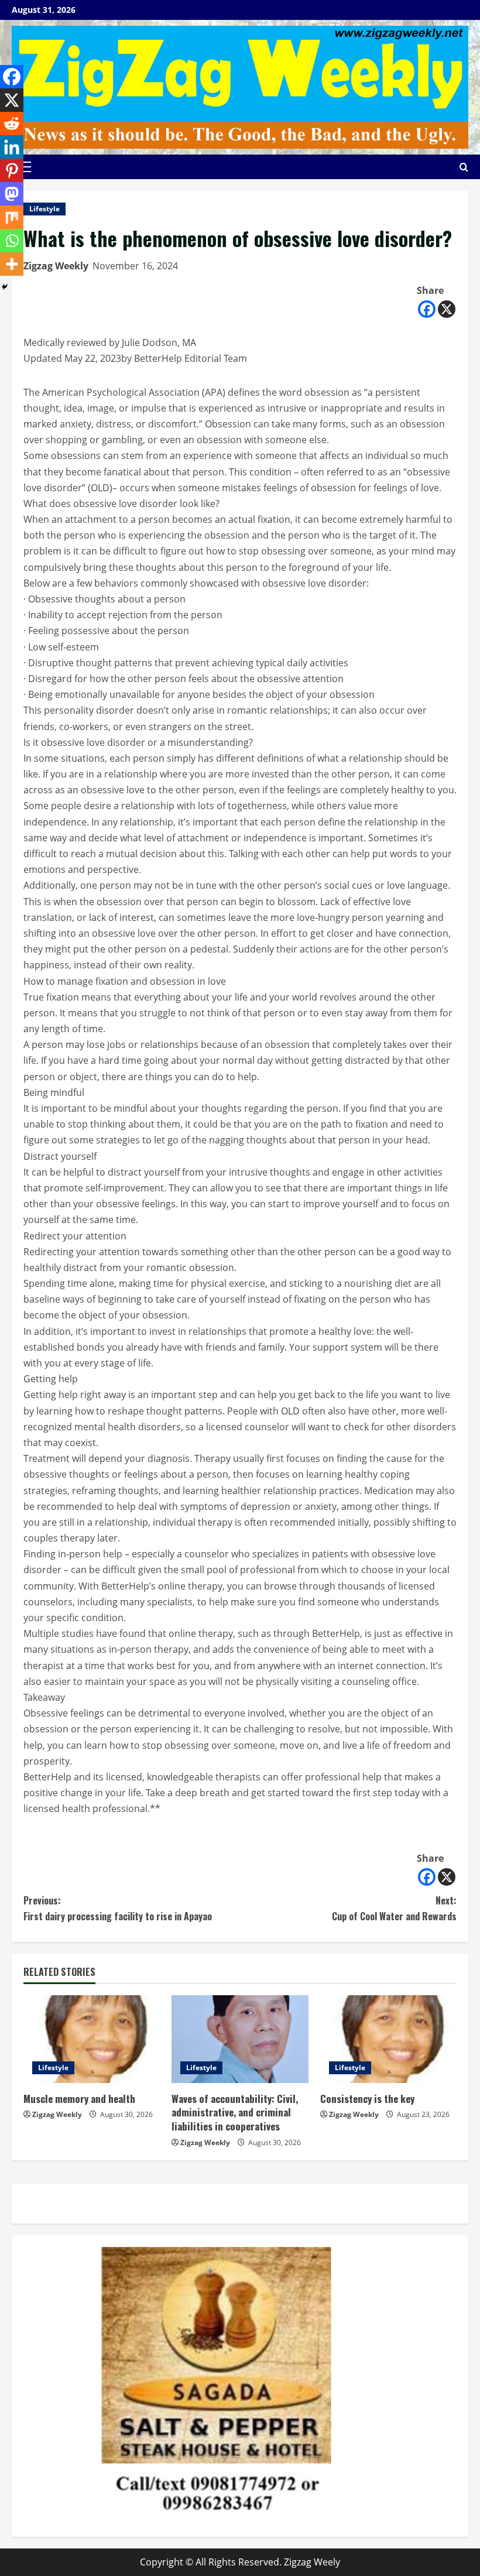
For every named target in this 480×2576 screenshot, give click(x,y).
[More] (12, 264)
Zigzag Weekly (56, 266)
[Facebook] (427, 309)
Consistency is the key (367, 2099)
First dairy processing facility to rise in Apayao (118, 1908)
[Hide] (5, 287)
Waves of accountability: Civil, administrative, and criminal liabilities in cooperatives (235, 2113)
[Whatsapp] (12, 241)
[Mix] (12, 217)
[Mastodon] (12, 194)
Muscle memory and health (79, 2099)
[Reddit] (12, 124)
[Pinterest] (12, 170)
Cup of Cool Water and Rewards (394, 1908)
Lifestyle (44, 209)
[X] (447, 309)
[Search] (464, 167)
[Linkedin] (12, 147)
